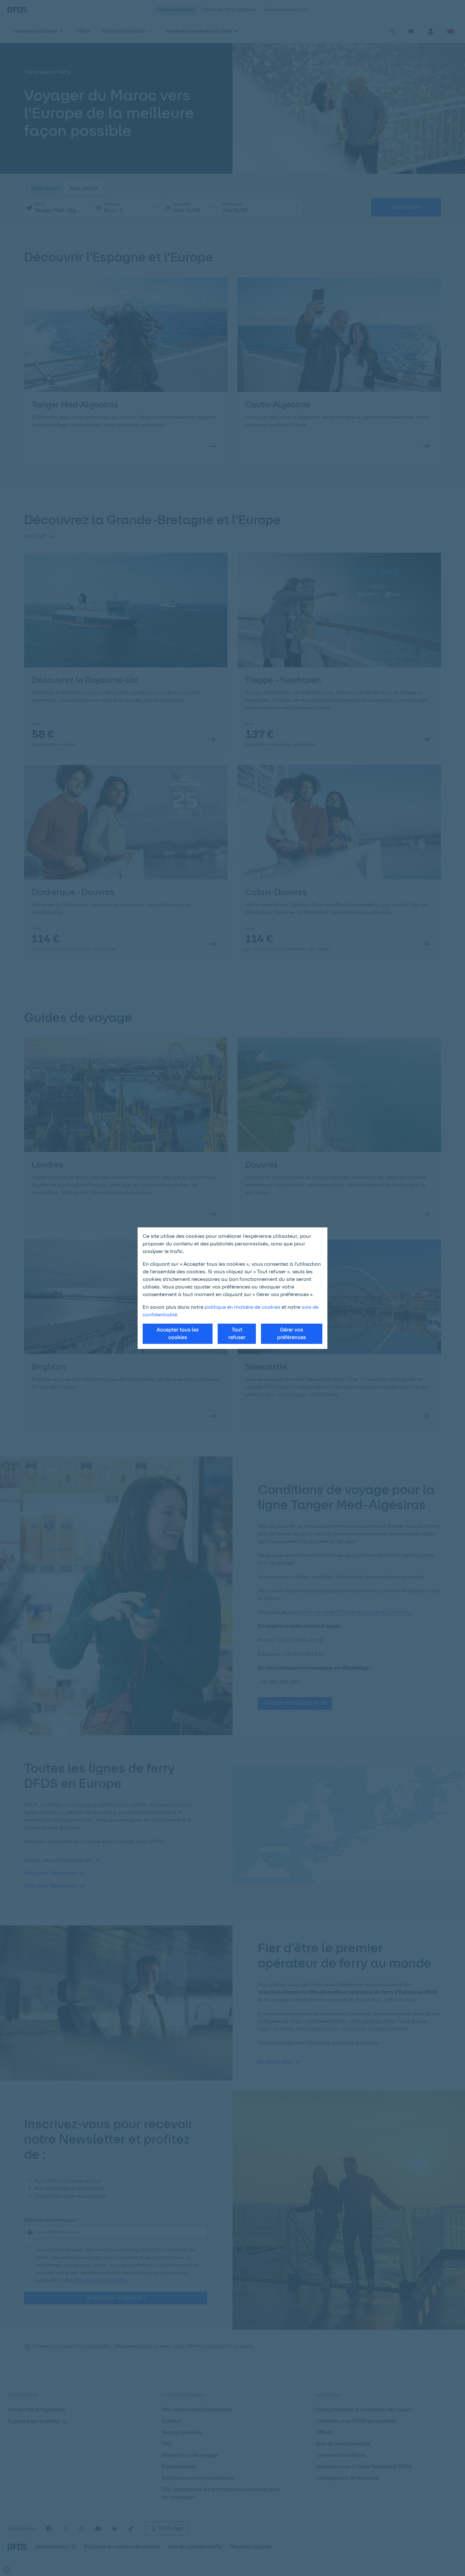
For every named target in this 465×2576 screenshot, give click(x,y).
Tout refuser (237, 1334)
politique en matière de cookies (242, 1307)
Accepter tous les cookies (178, 1334)
